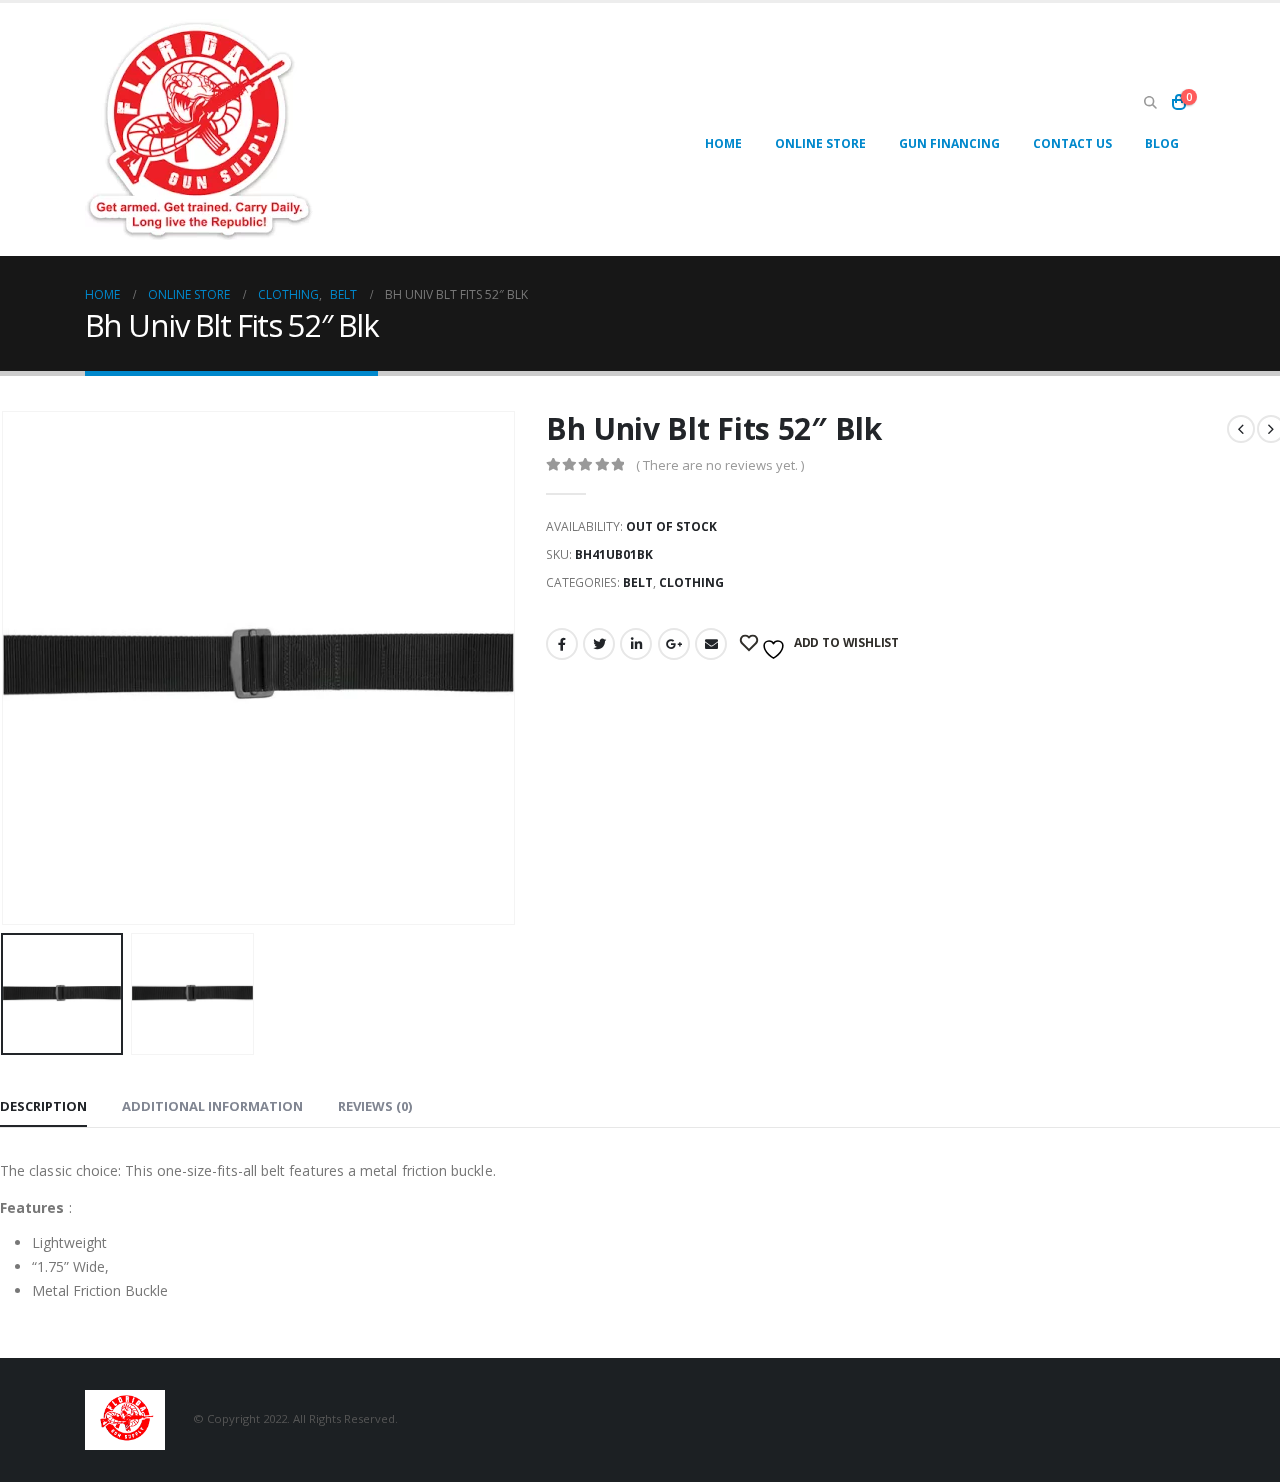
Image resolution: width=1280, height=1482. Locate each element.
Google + (674, 644)
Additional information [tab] (212, 1106)
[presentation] (511, 668)
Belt (638, 582)
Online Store (820, 143)
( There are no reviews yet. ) (720, 465)
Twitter (599, 644)
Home (723, 143)
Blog (1162, 143)
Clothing (691, 582)
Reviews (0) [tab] (375, 1106)
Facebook (562, 644)
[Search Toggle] (1150, 103)
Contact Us (1072, 143)
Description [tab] (43, 1106)
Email (711, 644)
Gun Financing (949, 143)
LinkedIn (636, 644)
